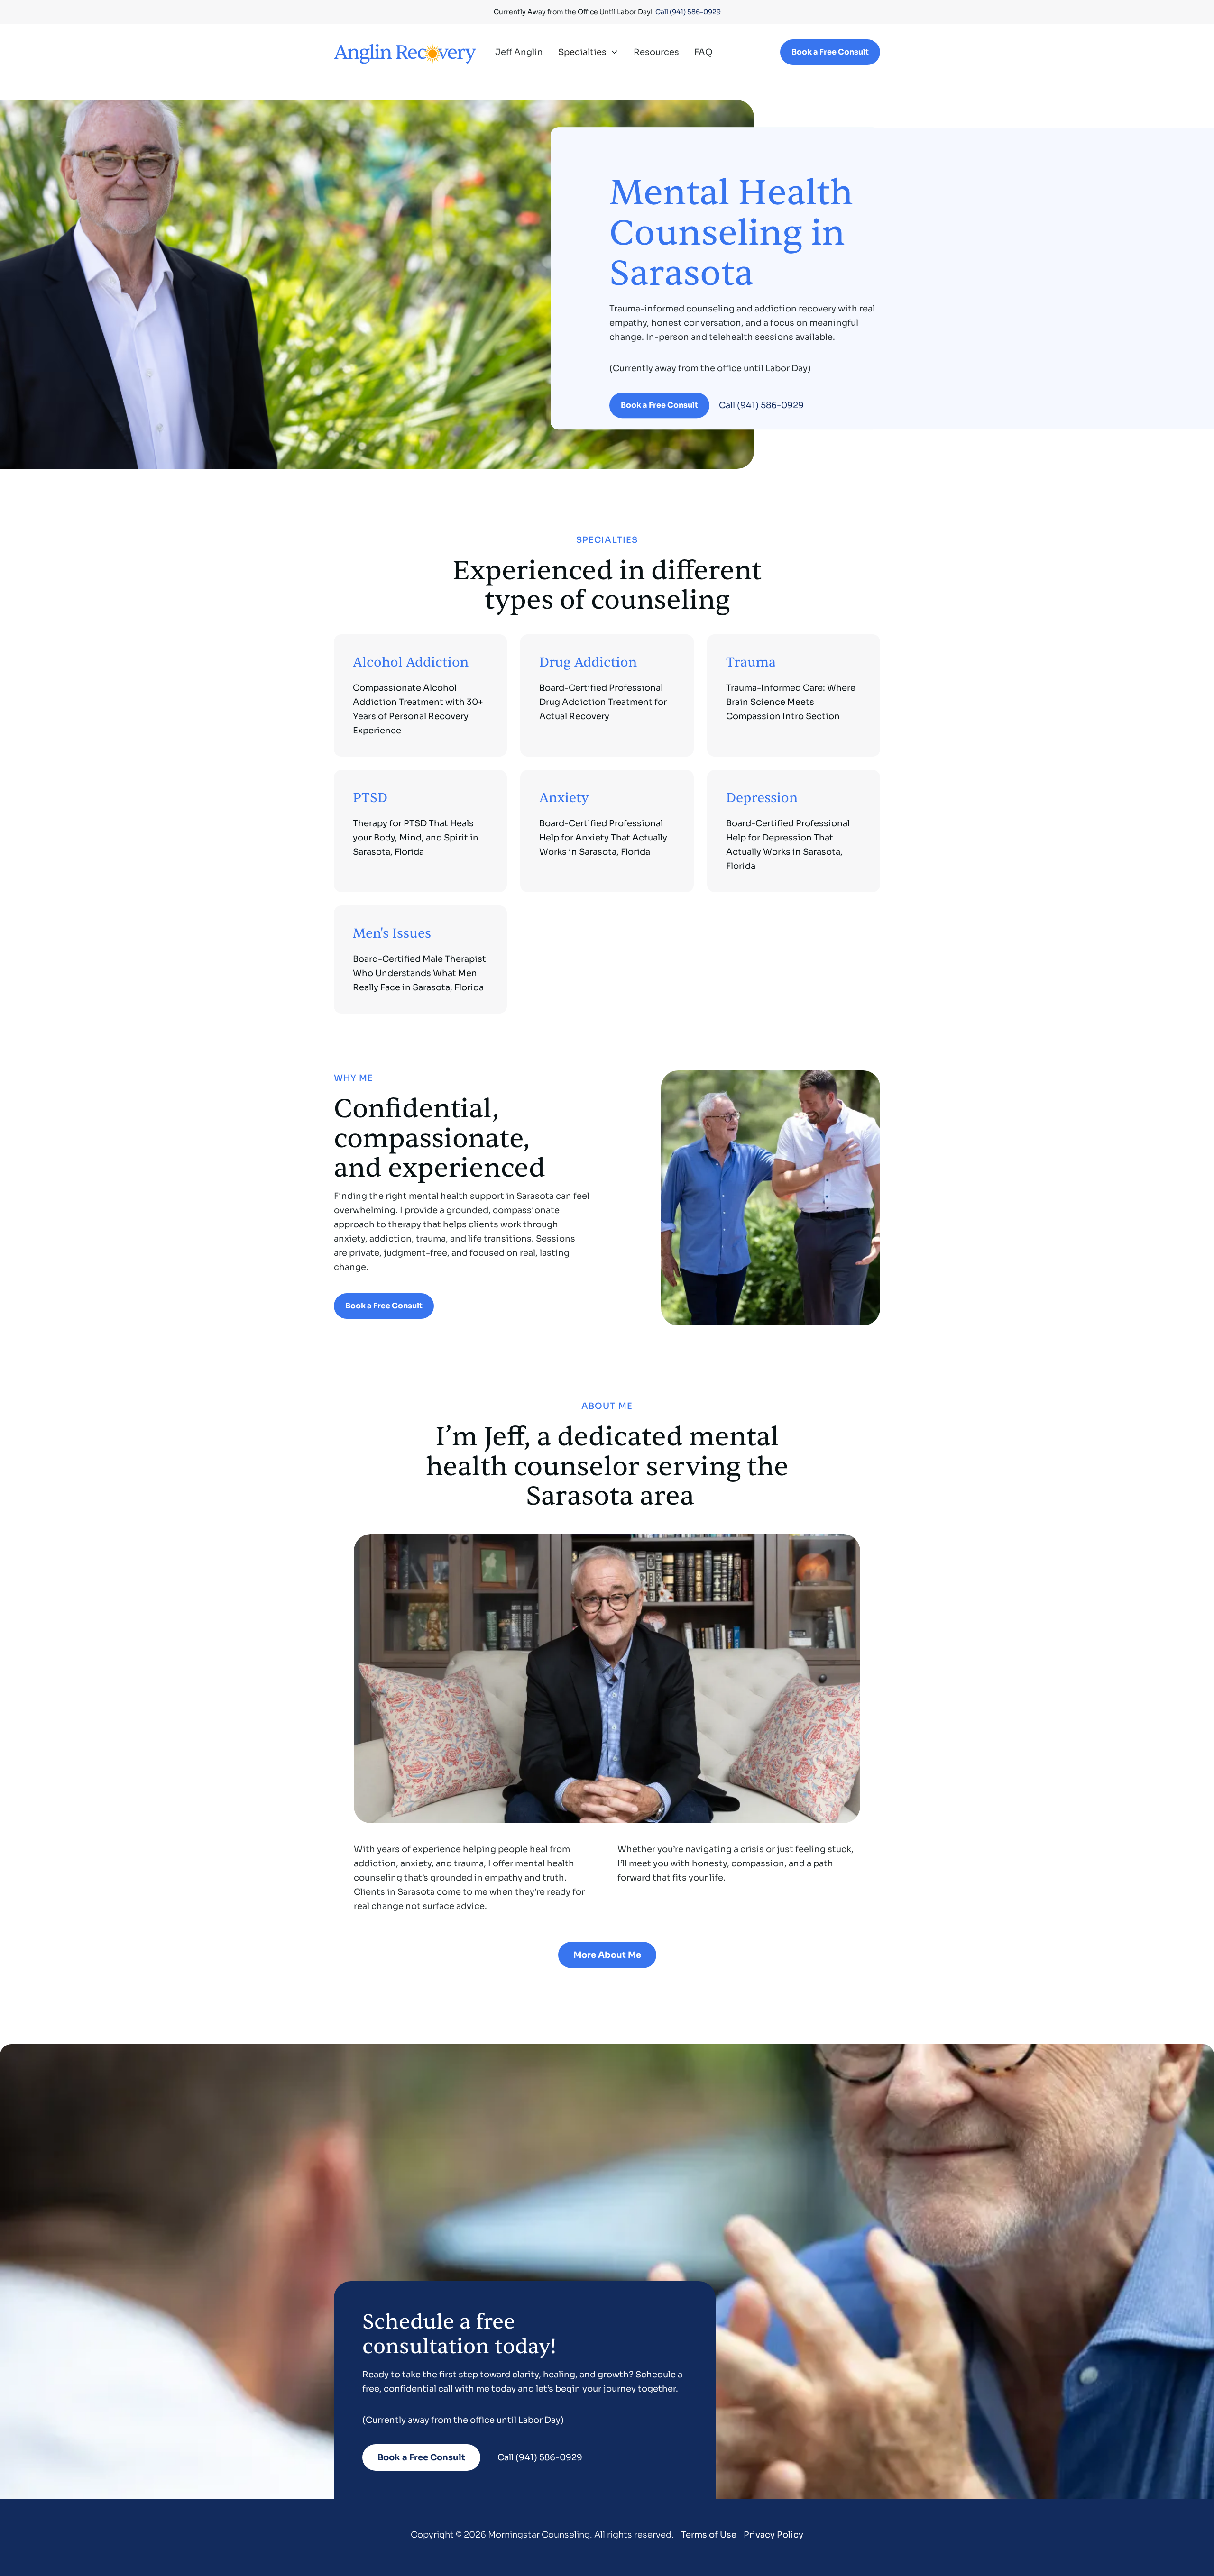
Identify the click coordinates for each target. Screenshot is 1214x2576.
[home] (405, 52)
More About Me (607, 1955)
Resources (656, 52)
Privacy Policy (773, 2535)
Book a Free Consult (830, 52)
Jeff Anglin (519, 52)
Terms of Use (709, 2535)
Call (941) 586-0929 (688, 12)
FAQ (704, 52)
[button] (588, 52)
